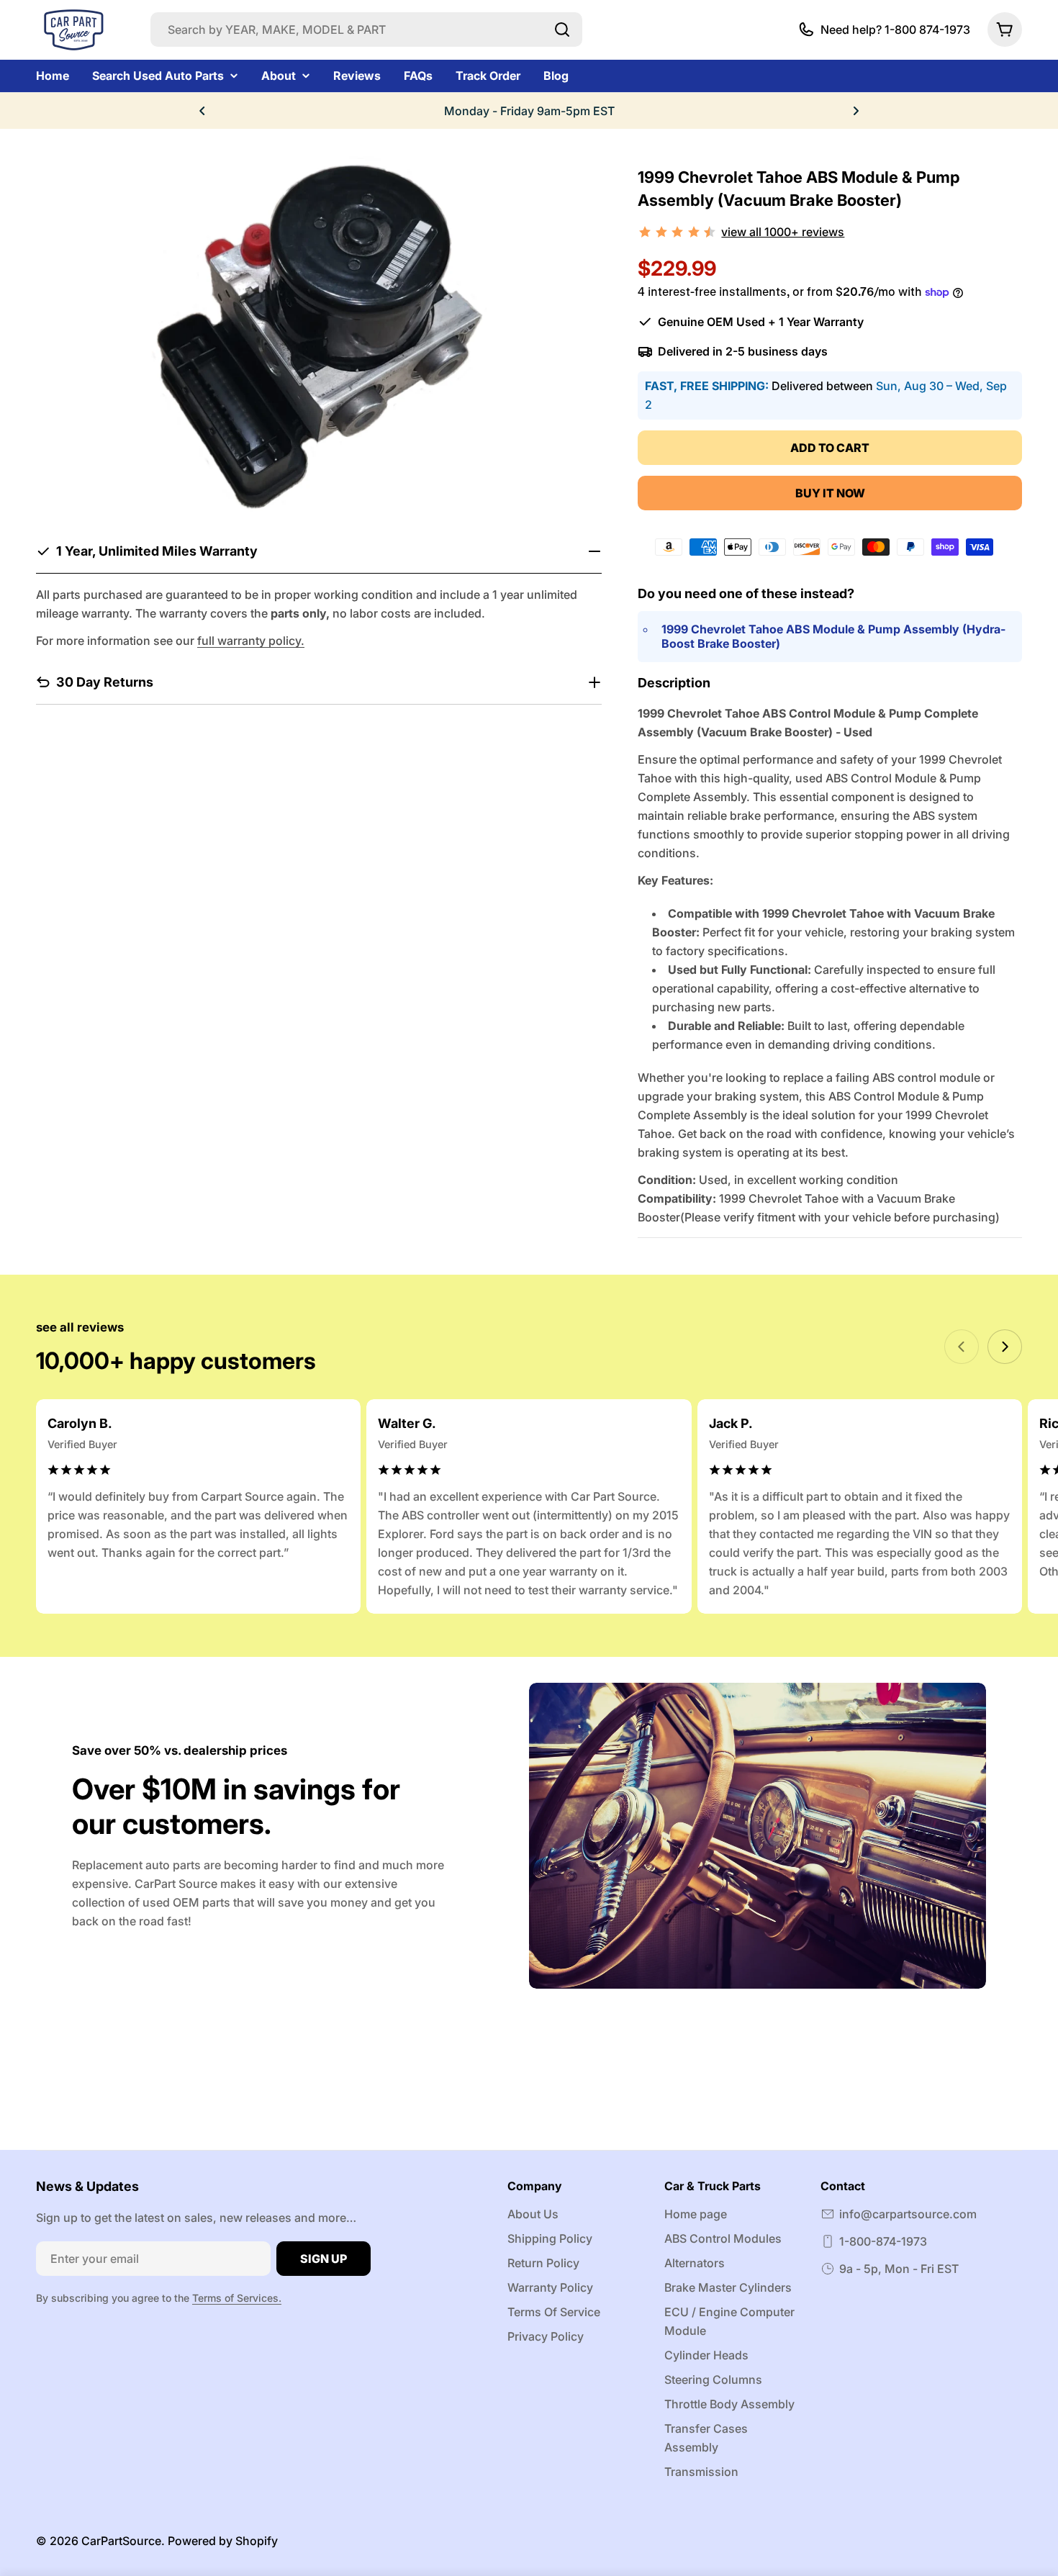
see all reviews (80, 1327)
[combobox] (366, 30)
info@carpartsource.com (908, 2214)
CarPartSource (121, 2541)
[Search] (562, 30)
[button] (202, 111)
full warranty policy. (251, 641)
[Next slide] (1005, 1347)
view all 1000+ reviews (783, 232)
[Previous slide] (962, 1347)
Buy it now (830, 493)
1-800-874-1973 (883, 2241)
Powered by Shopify (223, 2541)
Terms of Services (235, 2298)
